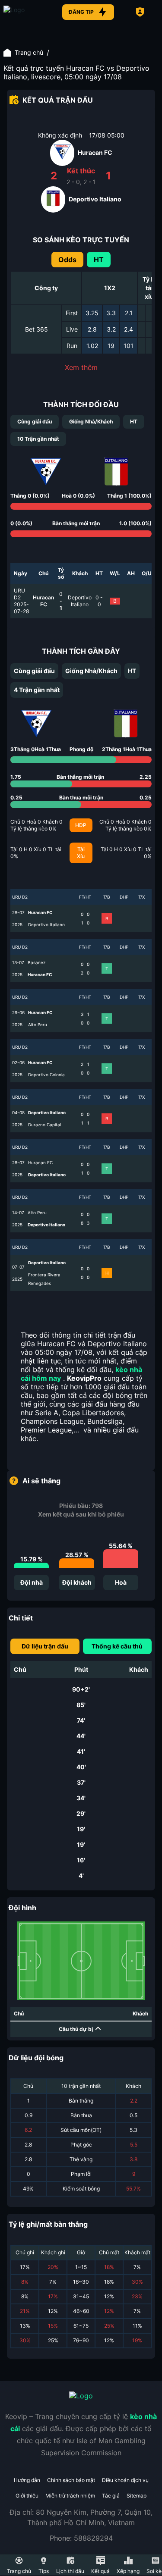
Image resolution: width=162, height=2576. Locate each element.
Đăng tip (81, 12)
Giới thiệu (27, 2496)
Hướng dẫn (27, 2480)
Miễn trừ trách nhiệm (70, 2496)
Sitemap (137, 2496)
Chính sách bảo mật (71, 2480)
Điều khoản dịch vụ (125, 2480)
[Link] (25, 12)
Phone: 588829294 (81, 2538)
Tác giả (111, 2496)
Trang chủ (29, 52)
